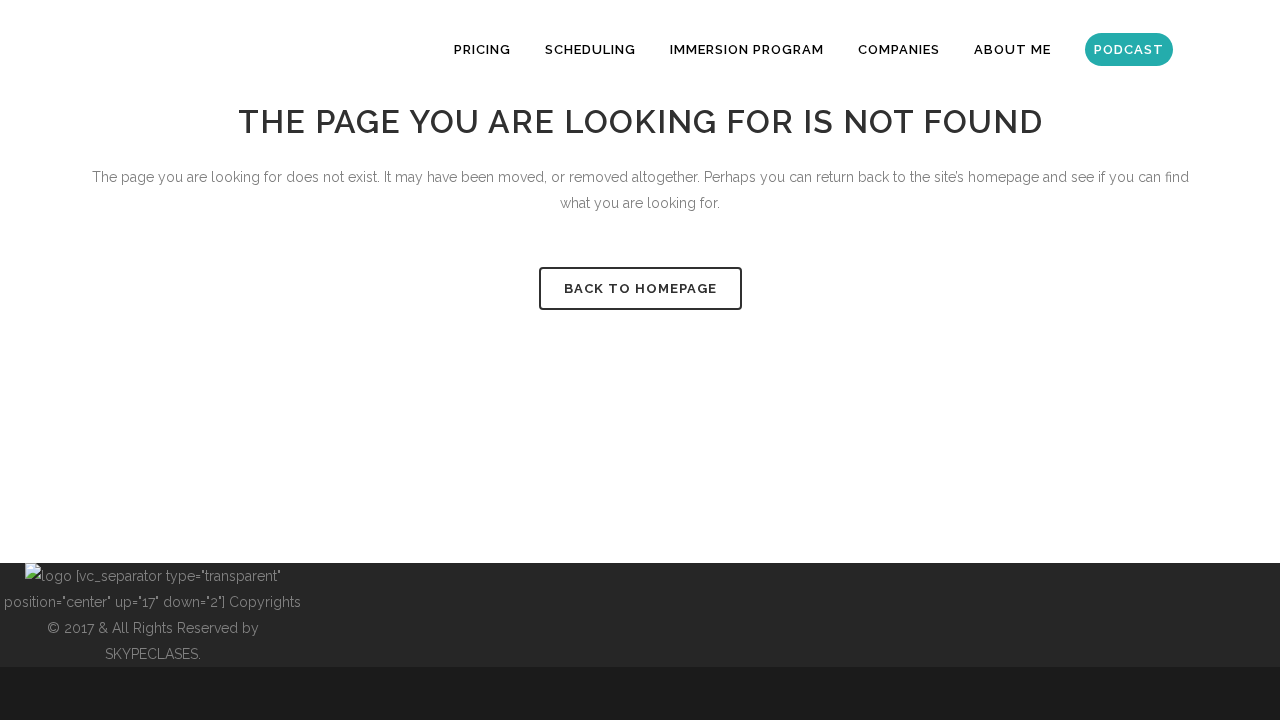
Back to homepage (640, 288)
